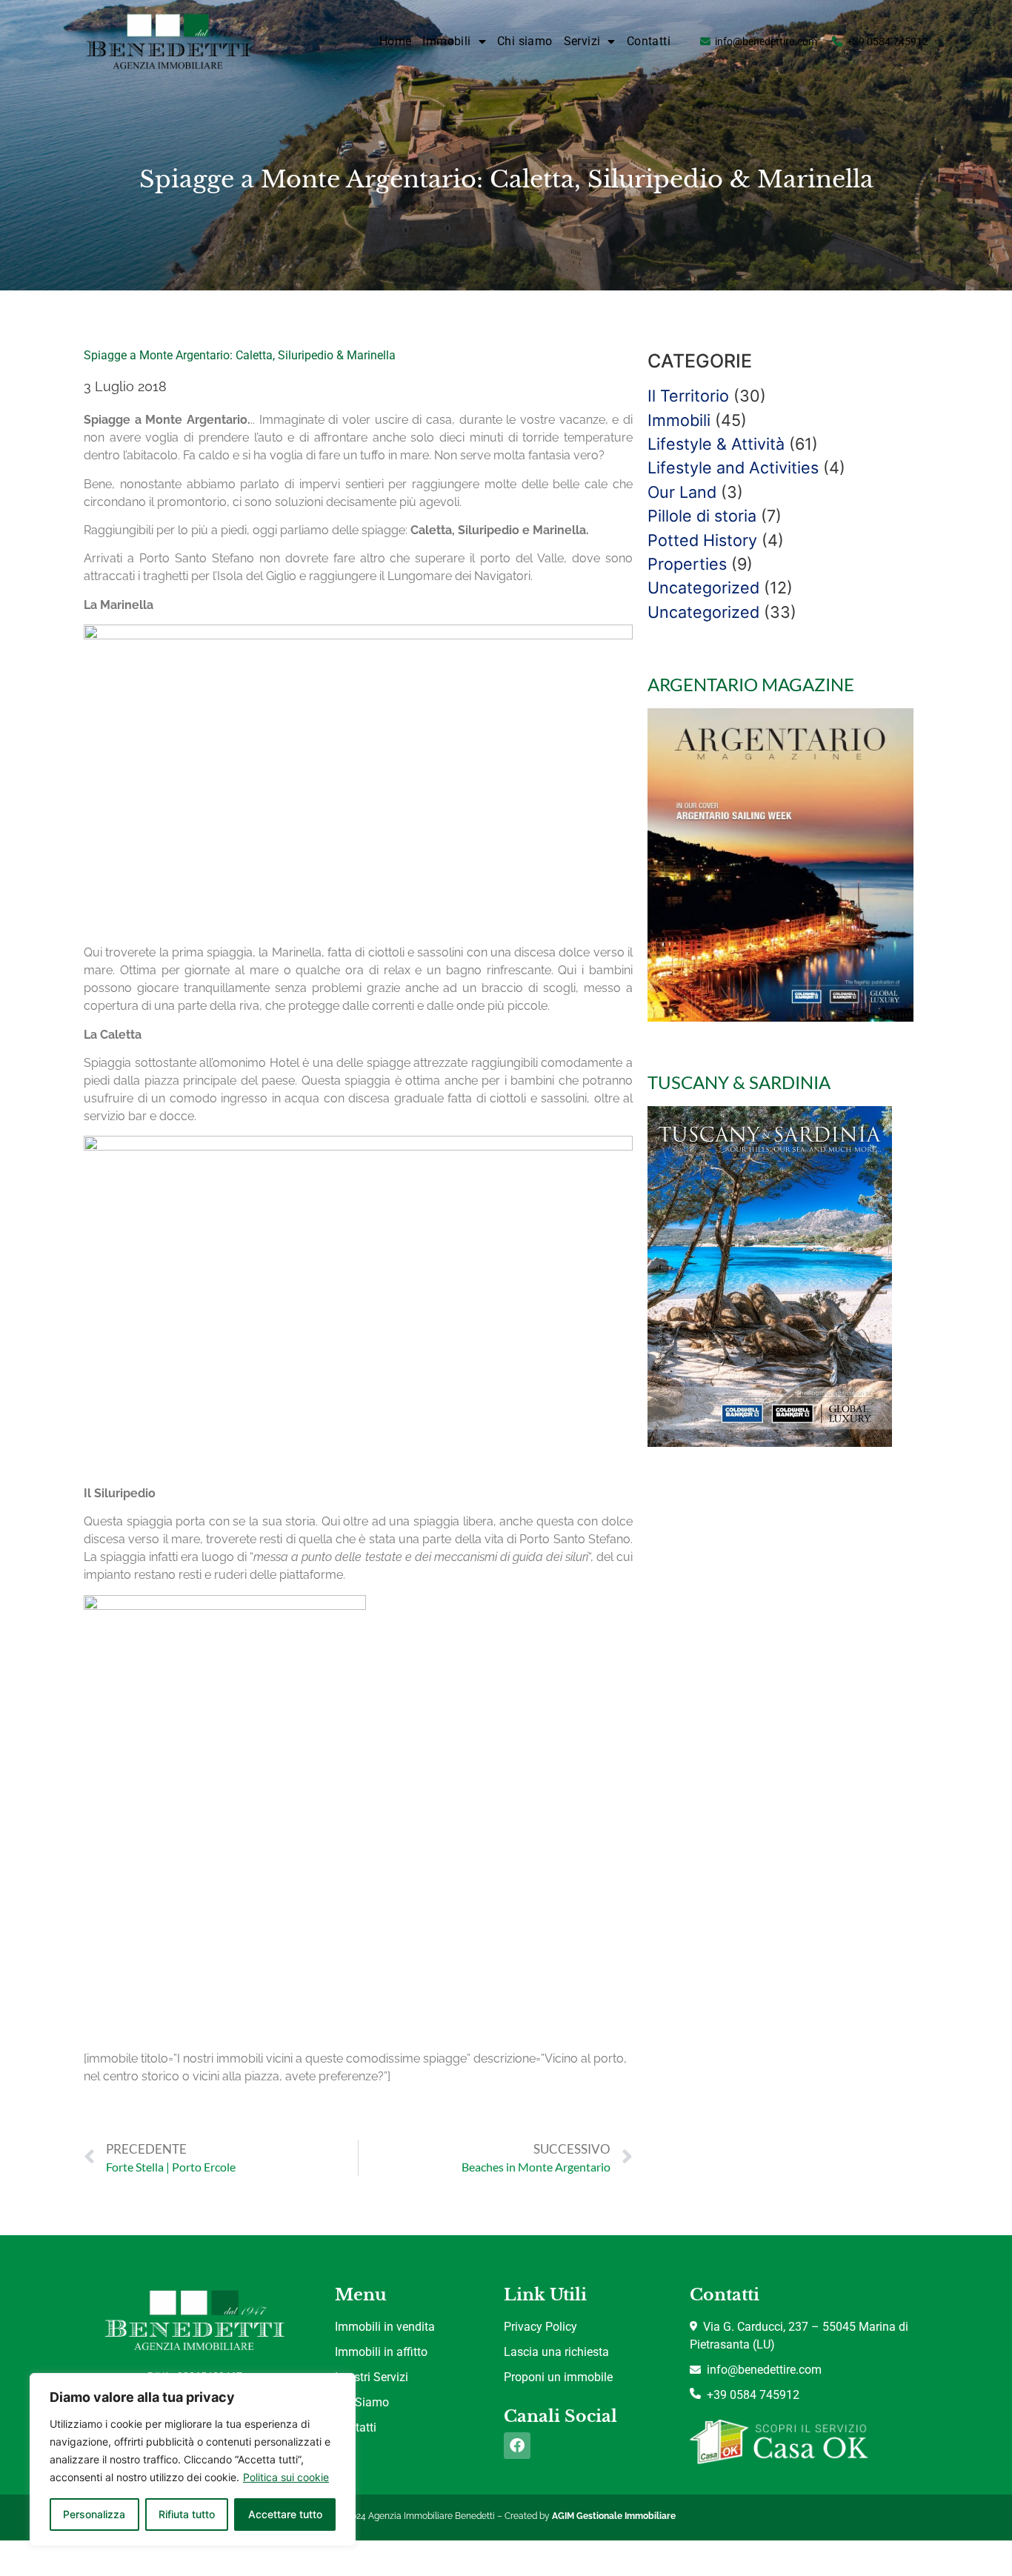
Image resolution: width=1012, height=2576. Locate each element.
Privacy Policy (540, 2327)
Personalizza (94, 2514)
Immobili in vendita (385, 2327)
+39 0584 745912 (888, 41)
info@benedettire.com (766, 41)
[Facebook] (517, 2446)
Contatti (649, 41)
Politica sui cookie (286, 2477)
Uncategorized (703, 588)
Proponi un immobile (558, 2377)
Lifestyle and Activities (733, 467)
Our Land (682, 492)
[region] (193, 2460)
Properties (687, 564)
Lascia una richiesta (556, 2352)
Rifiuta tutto (187, 2514)
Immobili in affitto (381, 2352)
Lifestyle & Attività (716, 444)
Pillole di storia (702, 516)
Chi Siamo (362, 2402)
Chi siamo (525, 41)
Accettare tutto (285, 2514)
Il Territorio (688, 396)
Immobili (679, 420)
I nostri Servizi (372, 2377)
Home (396, 41)
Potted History (702, 540)
